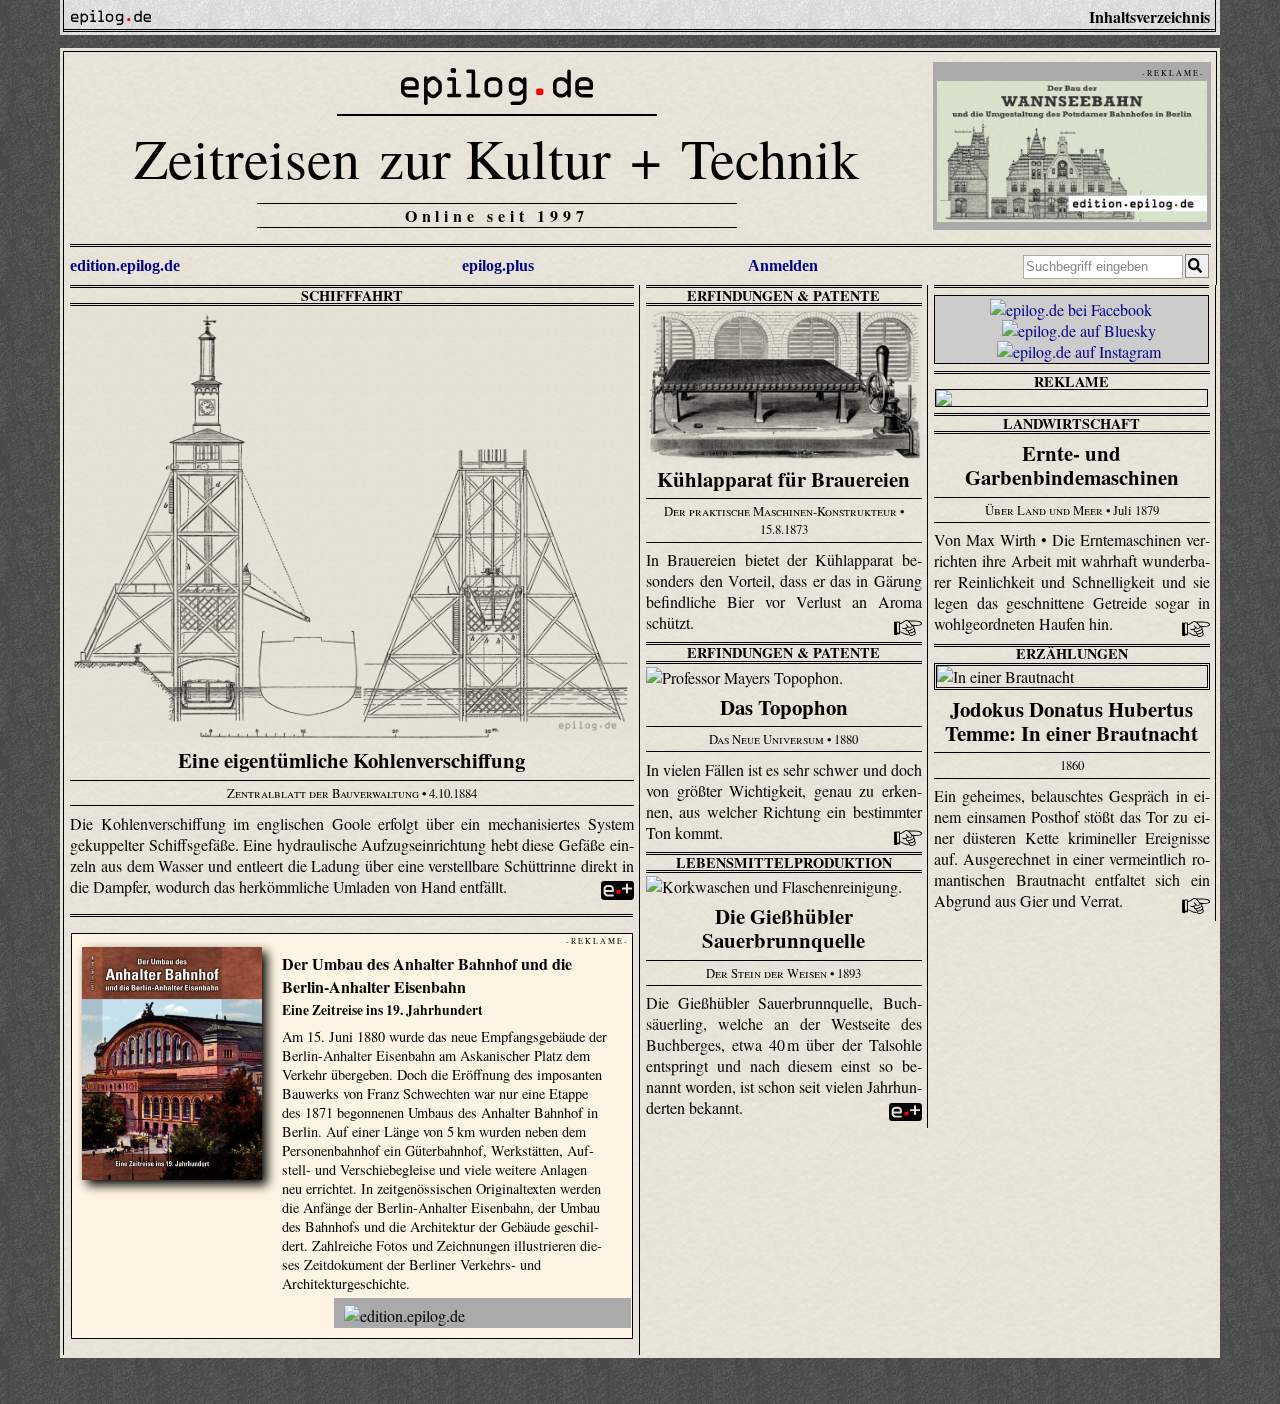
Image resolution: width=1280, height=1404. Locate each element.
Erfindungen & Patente (783, 295)
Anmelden (783, 265)
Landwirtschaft (1071, 423)
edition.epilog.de (125, 265)
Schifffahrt (352, 295)
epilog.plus (498, 265)
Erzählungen (1072, 653)
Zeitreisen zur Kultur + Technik (496, 157)
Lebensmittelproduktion (784, 862)
